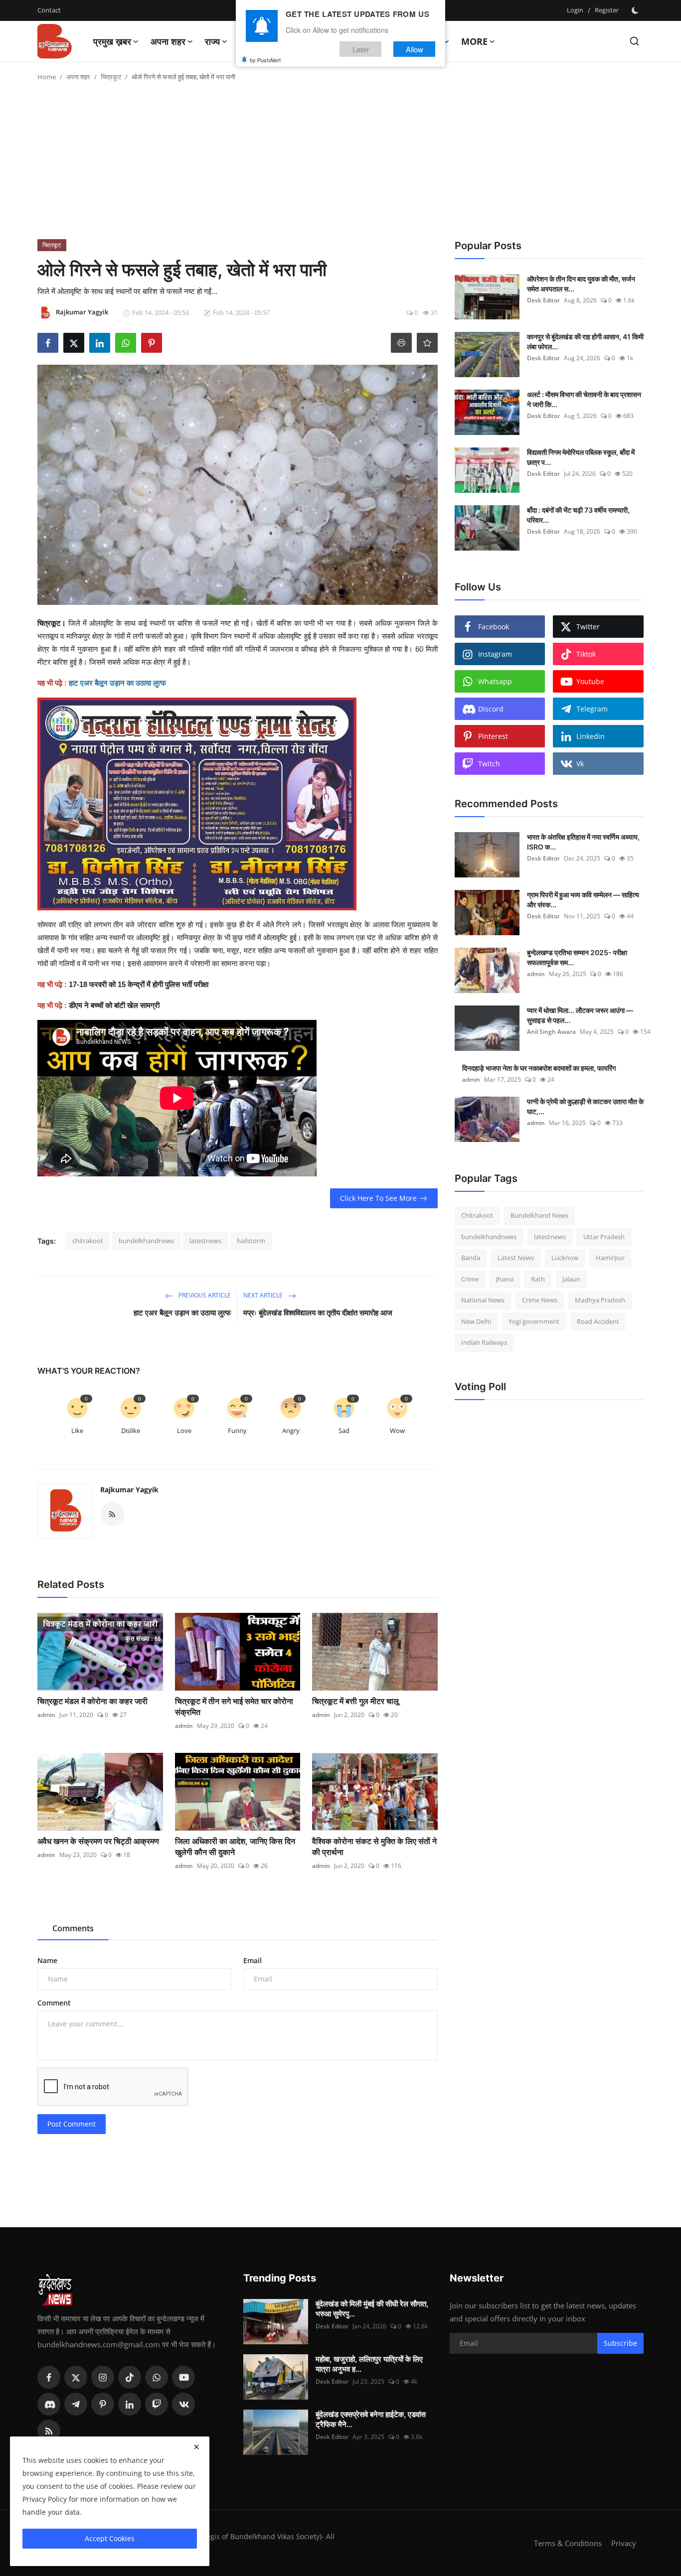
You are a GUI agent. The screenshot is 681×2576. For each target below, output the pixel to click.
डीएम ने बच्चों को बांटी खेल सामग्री (114, 1005)
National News (483, 1300)
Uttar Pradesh (604, 1237)
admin (46, 1715)
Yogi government (534, 1321)
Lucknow (565, 1258)
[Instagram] (103, 2377)
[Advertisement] (340, 164)
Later (361, 49)
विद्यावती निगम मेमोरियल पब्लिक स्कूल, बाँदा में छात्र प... (581, 457)
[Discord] (49, 2404)
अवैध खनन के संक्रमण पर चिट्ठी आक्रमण (98, 1841)
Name (47, 1960)
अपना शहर (78, 77)
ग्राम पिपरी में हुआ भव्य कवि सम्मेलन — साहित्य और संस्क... (583, 900)
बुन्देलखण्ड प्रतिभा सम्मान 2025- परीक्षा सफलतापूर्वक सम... (577, 957)
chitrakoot (88, 1241)
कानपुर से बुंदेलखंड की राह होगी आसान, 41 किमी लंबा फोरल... (585, 342)
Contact (49, 10)
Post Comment (72, 2124)
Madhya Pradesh (600, 1300)
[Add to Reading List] (427, 343)
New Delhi (476, 1321)
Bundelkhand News (539, 1215)
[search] (634, 41)
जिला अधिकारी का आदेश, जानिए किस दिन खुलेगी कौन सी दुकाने (235, 1847)
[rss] (49, 2431)
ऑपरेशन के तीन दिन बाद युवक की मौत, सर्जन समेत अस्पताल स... (581, 284)
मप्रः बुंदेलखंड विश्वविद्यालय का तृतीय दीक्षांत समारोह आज (318, 1313)
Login (575, 10)
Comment (54, 2003)
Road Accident (598, 1321)
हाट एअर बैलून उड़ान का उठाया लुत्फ (182, 1313)
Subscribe (620, 2343)
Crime (470, 1279)
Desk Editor (543, 300)
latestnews (205, 1241)
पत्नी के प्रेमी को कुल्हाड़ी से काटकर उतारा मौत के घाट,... (585, 1106)
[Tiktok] (130, 2377)
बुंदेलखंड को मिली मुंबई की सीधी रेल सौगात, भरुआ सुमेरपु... (372, 2309)
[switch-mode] (636, 10)
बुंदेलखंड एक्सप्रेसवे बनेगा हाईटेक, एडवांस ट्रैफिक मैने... (371, 2419)
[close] (196, 2447)
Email (253, 1960)
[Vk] (183, 2404)
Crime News (540, 1300)
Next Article (264, 1295)
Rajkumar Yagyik (129, 1490)
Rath (538, 1279)
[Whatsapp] (157, 2377)
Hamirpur (610, 1258)
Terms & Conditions (568, 2543)
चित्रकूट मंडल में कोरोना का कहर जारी (92, 1701)
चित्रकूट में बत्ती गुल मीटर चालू (355, 1701)
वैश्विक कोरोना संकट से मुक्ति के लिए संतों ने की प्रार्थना (374, 1847)
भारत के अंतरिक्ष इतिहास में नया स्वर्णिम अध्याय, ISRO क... (583, 842)
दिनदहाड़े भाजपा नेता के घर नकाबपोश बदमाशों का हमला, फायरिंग (539, 1068)
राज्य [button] (212, 41)
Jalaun (571, 1279)
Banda (471, 1258)
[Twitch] (157, 2404)
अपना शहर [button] (168, 41)
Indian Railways (484, 1342)
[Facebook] (49, 2377)
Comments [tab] (73, 1928)
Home (47, 77)
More (474, 41)
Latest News (516, 1258)
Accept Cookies (110, 2538)
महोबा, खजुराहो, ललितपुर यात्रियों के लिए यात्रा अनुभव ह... (369, 2364)
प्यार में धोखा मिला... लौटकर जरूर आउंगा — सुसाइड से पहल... (580, 1015)
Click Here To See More (378, 1198)
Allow (415, 49)
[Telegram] (76, 2404)
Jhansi (505, 1279)
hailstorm (251, 1241)
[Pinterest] (103, 2404)
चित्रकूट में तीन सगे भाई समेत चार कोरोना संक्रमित (234, 1707)
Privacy (624, 2543)
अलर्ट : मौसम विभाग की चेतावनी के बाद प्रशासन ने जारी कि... (584, 399)
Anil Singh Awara (551, 1032)
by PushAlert (265, 60)
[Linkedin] (130, 2404)
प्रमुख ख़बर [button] (112, 41)
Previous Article (204, 1295)
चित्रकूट (111, 77)
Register (607, 10)
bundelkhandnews (146, 1241)
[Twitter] (76, 2377)
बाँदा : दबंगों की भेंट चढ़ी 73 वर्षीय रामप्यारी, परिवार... (578, 515)
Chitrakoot (477, 1215)
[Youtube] (183, 2377)
